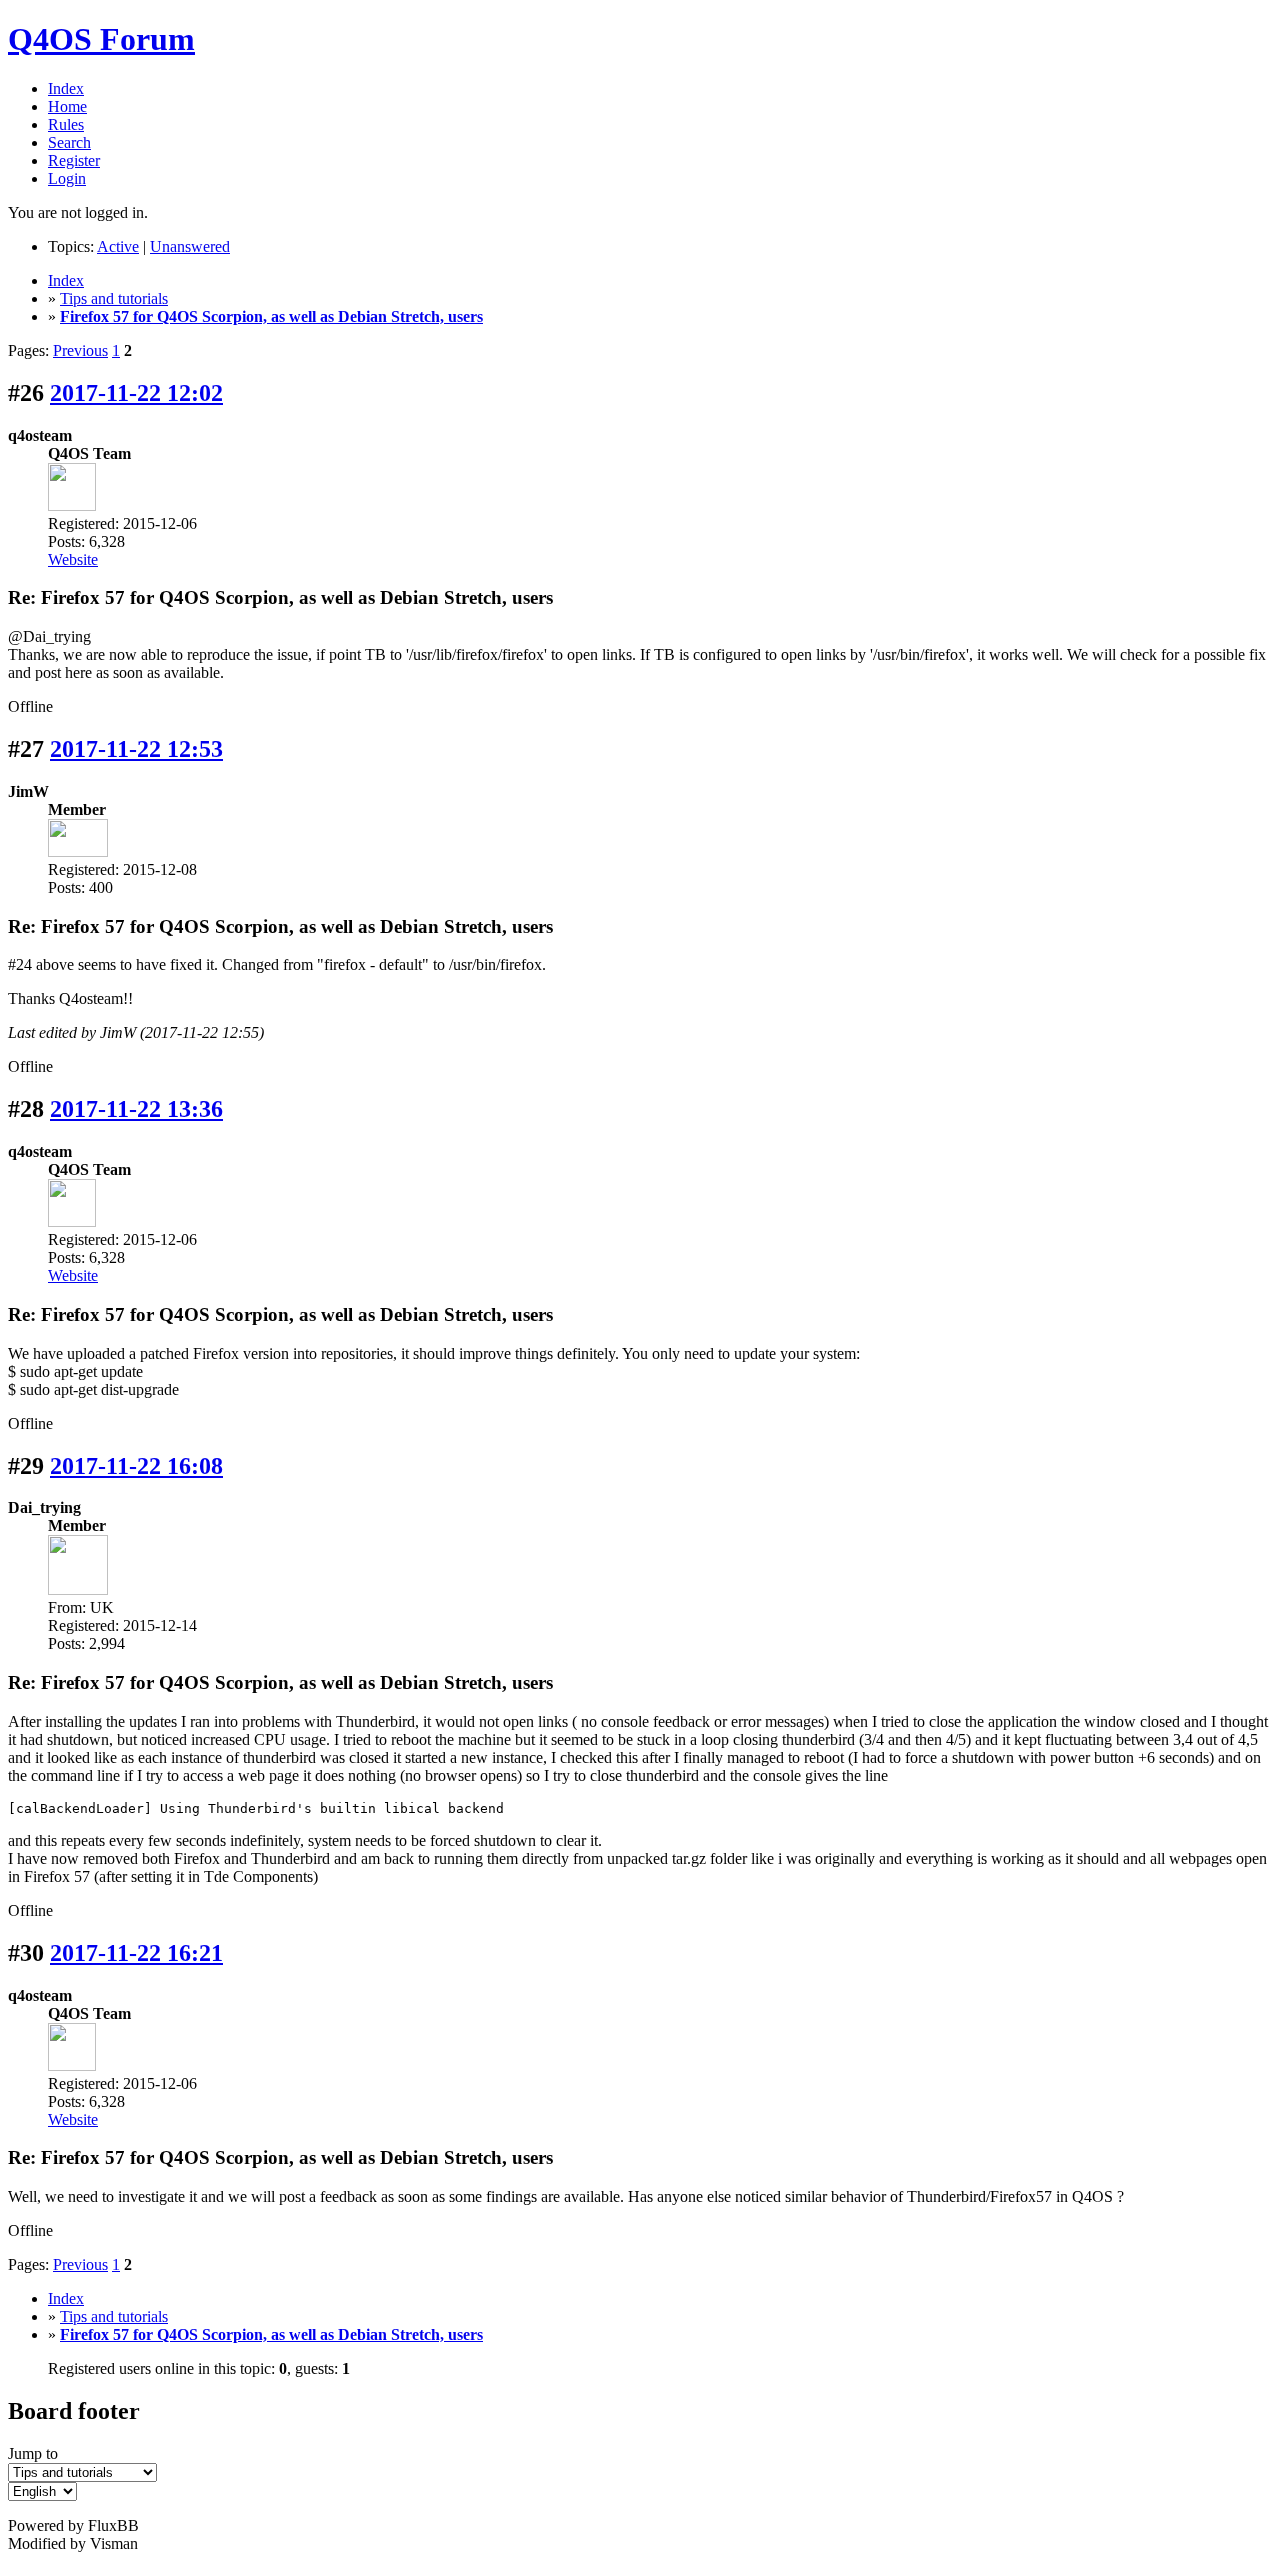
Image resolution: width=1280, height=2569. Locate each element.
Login (67, 178)
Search (69, 142)
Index (66, 88)
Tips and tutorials (114, 298)
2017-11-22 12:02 (136, 393)
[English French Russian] (42, 2490)
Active (118, 246)
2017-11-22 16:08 (136, 1466)
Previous (80, 350)
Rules (66, 124)
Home (67, 106)
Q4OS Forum (101, 39)
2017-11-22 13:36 (136, 1109)
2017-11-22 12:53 (136, 749)
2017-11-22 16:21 (136, 1953)
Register (74, 160)
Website (73, 559)
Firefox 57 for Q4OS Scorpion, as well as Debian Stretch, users (271, 316)
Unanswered (190, 246)
